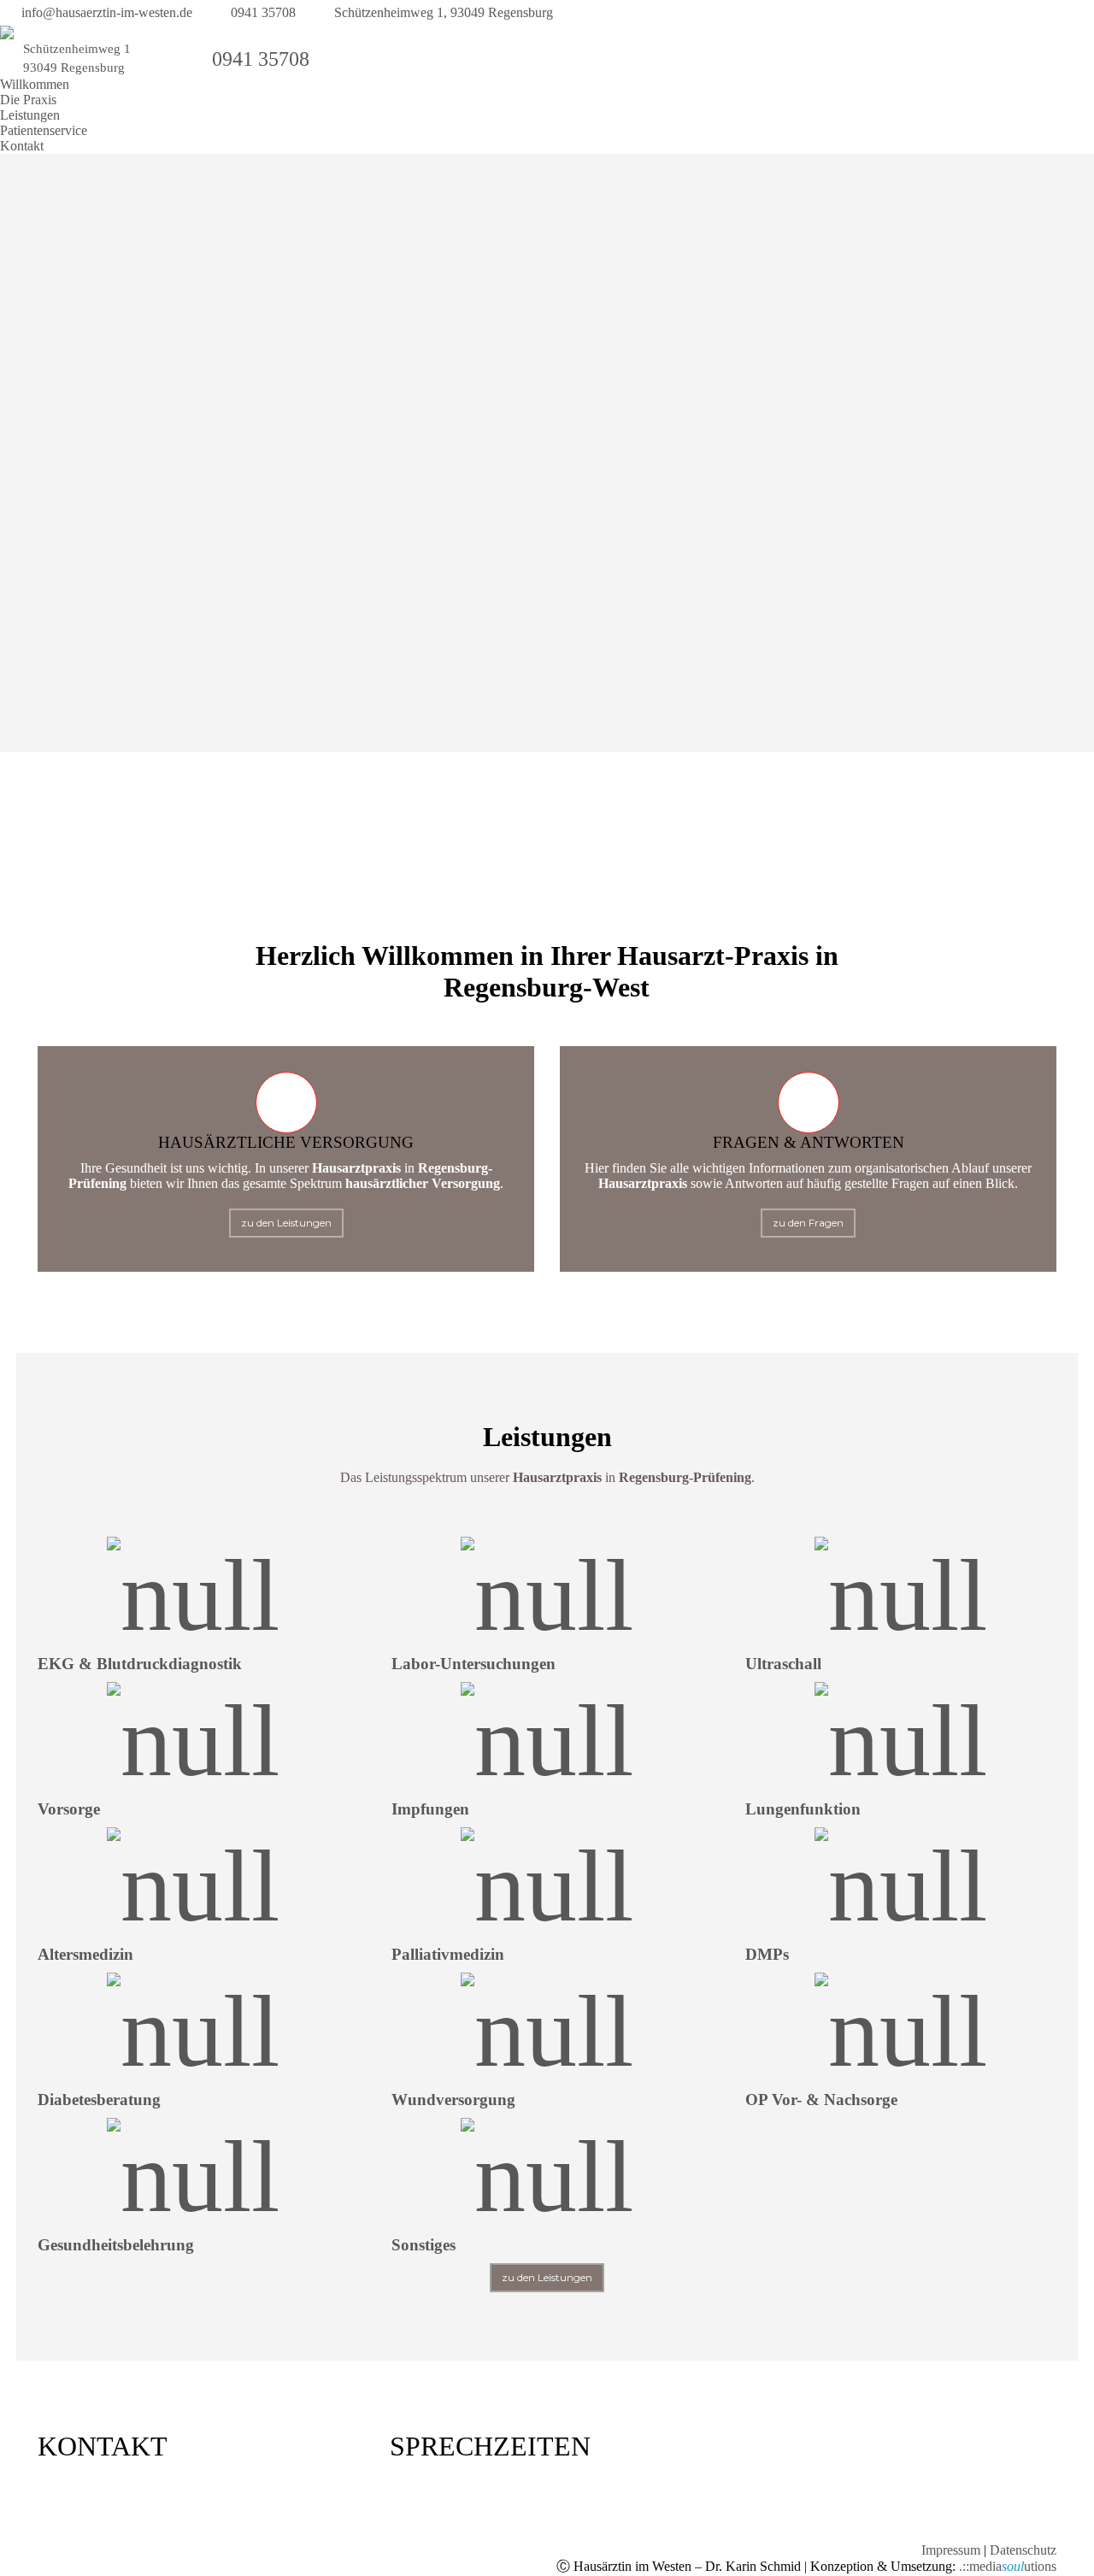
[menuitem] (35, 85)
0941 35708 (263, 12)
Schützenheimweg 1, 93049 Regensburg (444, 12)
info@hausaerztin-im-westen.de (107, 12)
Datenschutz (1023, 2550)
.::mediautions (1008, 2566)
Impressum (951, 2550)
